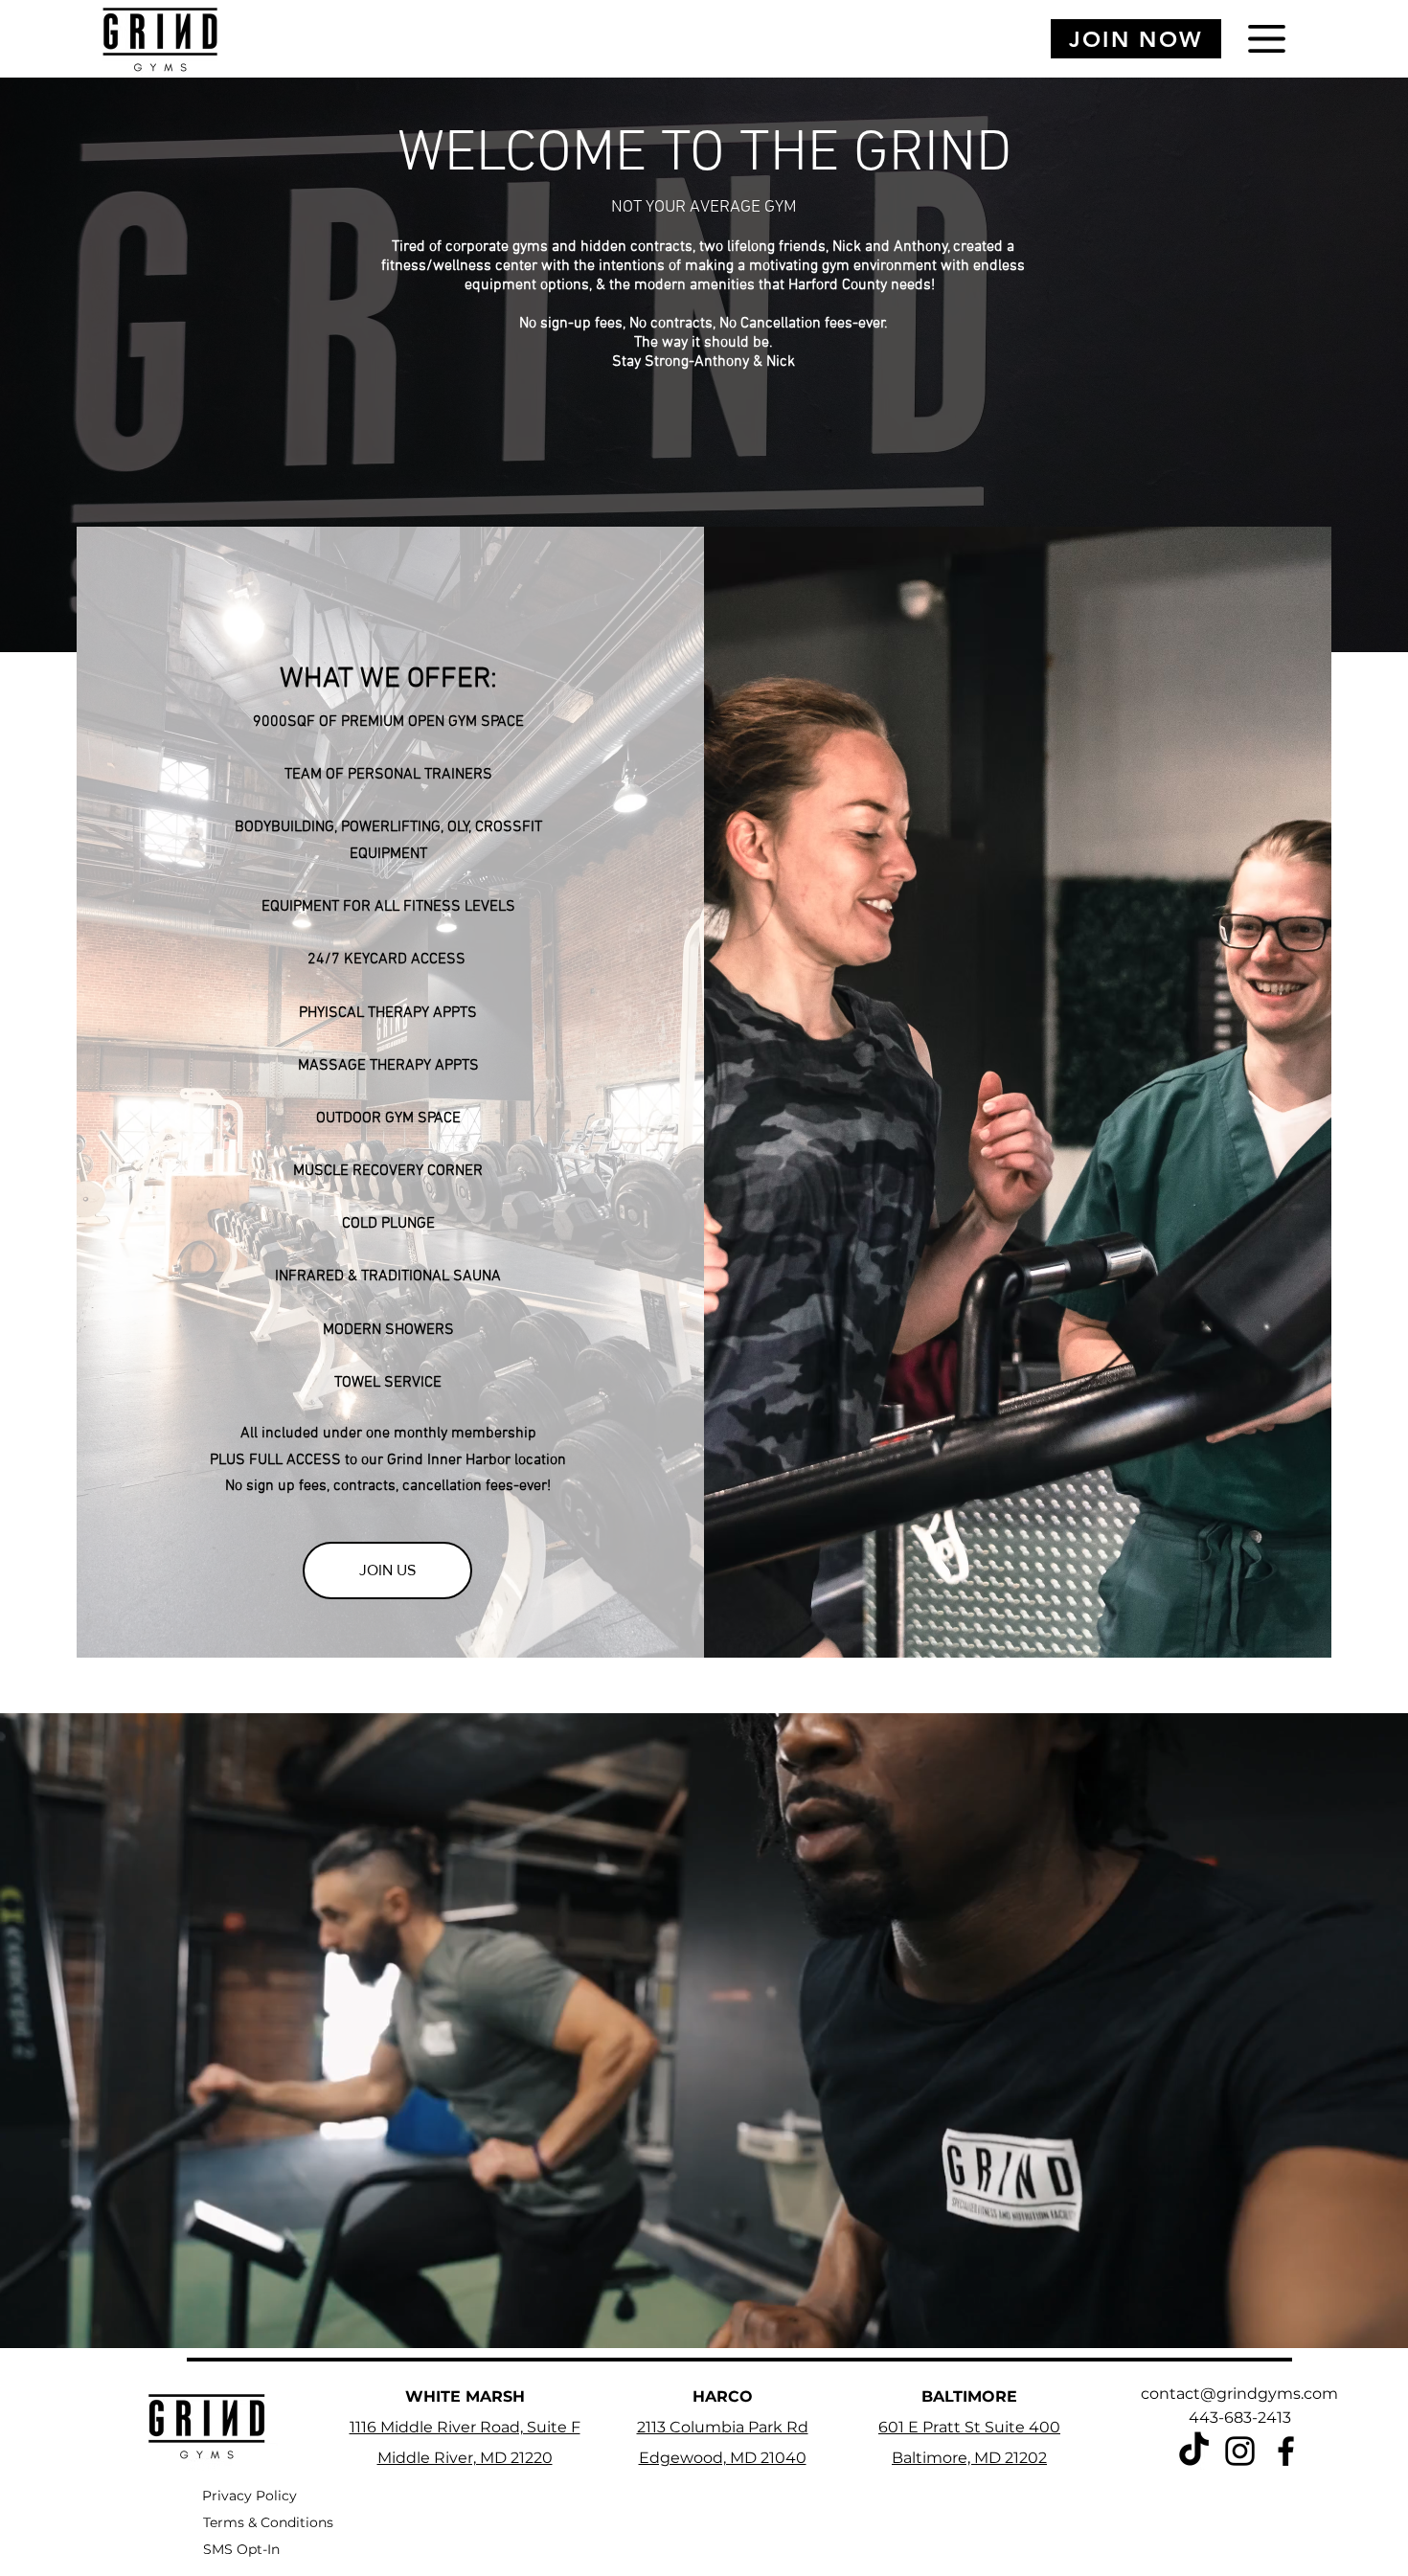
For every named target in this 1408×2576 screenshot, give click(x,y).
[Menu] (1267, 39)
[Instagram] (1240, 2451)
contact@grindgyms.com (1239, 2394)
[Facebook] (1286, 2451)
